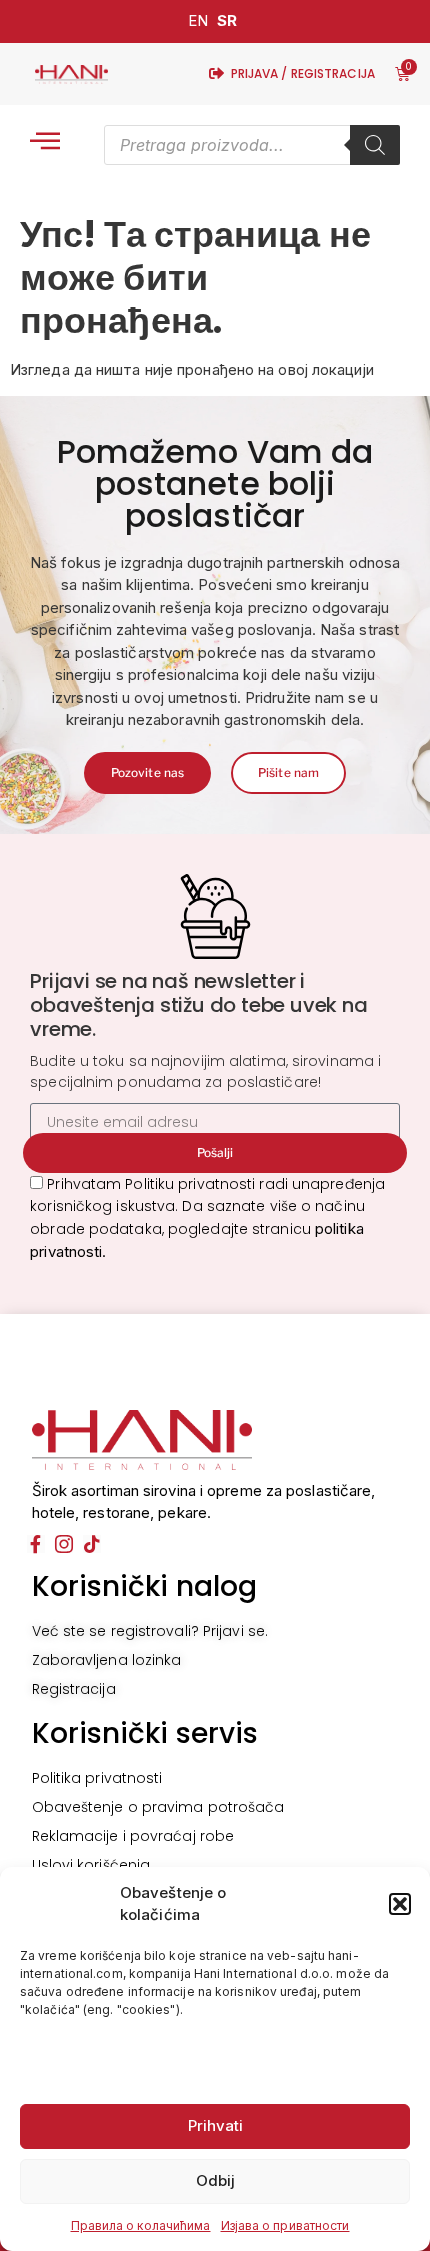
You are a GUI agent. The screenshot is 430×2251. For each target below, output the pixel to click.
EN (198, 20)
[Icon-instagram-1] (64, 1544)
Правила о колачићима (141, 2225)
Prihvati (215, 2125)
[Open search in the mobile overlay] (252, 145)
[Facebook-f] (36, 1544)
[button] (400, 1904)
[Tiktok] (92, 1544)
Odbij (215, 2180)
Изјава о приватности (285, 2225)
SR (227, 20)
